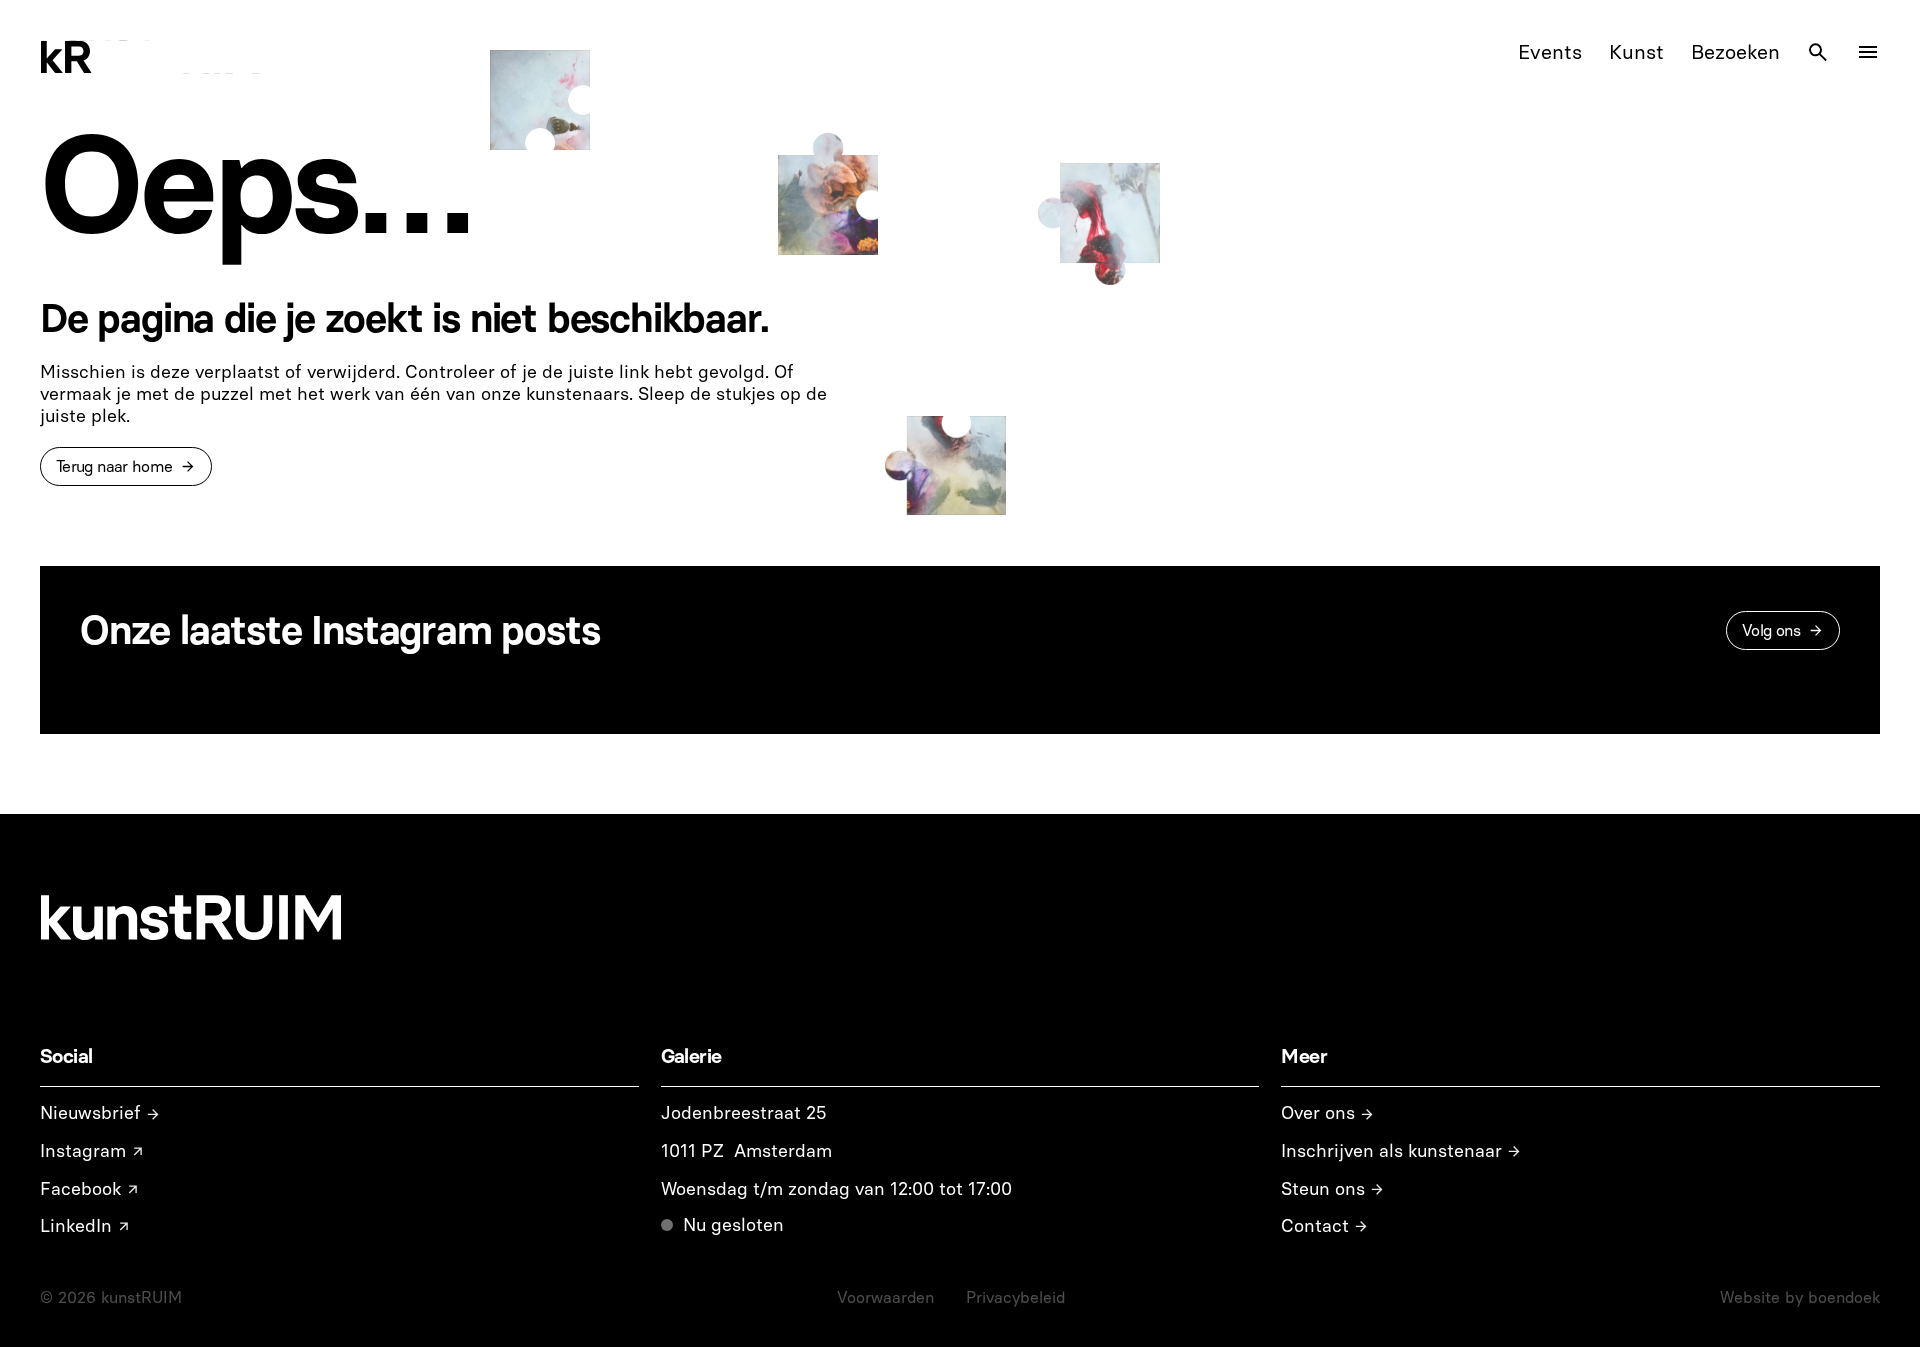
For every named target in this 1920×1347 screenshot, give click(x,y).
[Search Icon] (1818, 52)
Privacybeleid (1015, 1297)
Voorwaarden (885, 1297)
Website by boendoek (1800, 1297)
